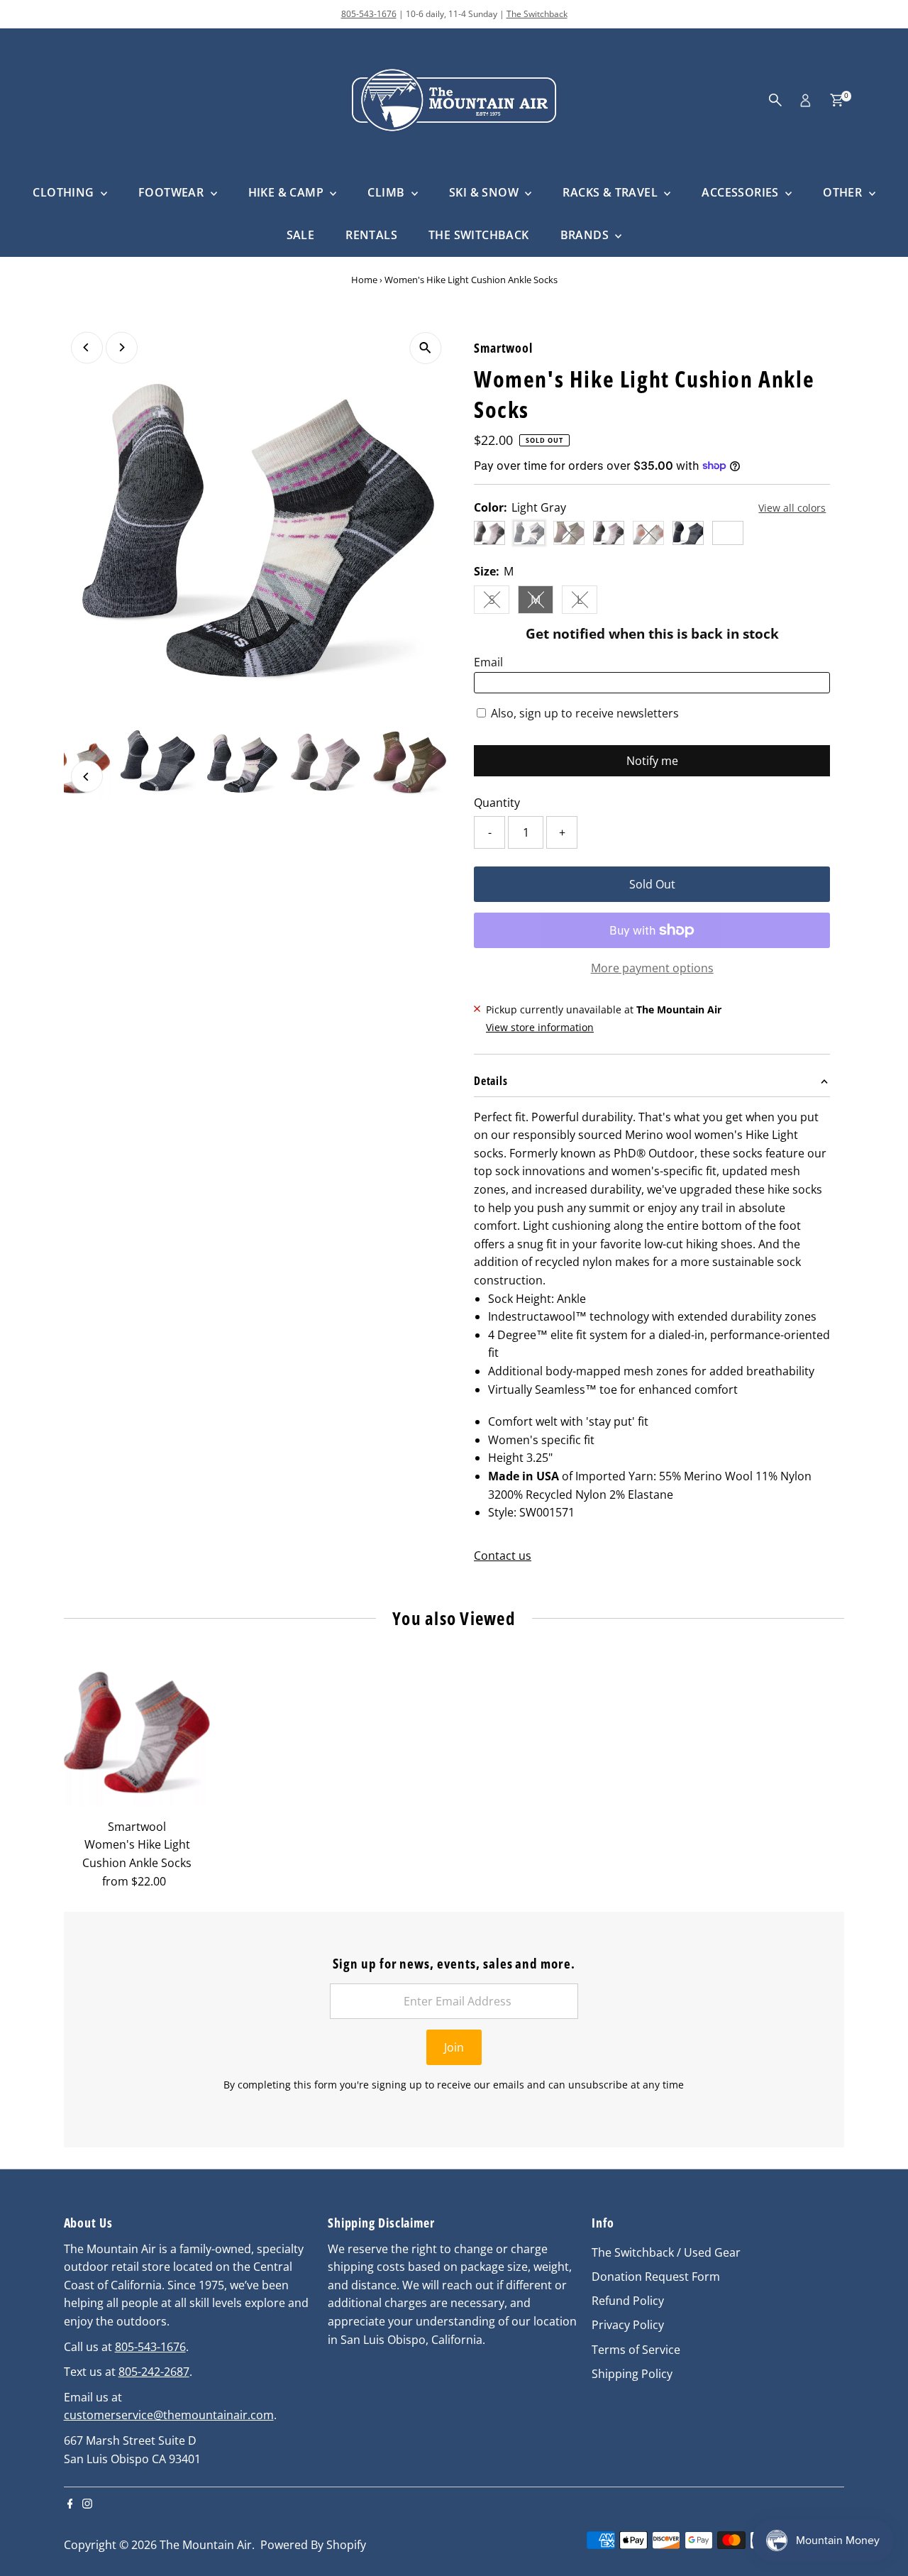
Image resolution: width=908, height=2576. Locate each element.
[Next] (122, 347)
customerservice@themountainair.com (169, 2415)
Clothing (65, 192)
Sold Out (652, 884)
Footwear (173, 192)
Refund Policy (628, 2301)
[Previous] (87, 347)
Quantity (497, 803)
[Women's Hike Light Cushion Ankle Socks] (137, 1738)
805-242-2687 (154, 2372)
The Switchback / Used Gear (666, 2252)
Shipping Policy (632, 2374)
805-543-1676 (369, 14)
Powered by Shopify (313, 2545)
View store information (540, 1028)
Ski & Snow (485, 192)
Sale (301, 235)
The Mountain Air (206, 2545)
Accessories (742, 192)
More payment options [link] (652, 968)
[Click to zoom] (425, 348)
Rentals (371, 235)
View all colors (792, 508)
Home (364, 280)
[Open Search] (775, 100)
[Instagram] (87, 2504)
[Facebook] (70, 2504)
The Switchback (537, 14)
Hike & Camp (288, 192)
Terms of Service (636, 2350)
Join (454, 2047)
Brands (586, 235)
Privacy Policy (628, 2325)
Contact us (503, 1556)
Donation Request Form (656, 2277)
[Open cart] (837, 100)
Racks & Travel (611, 192)
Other (844, 192)
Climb (387, 192)
